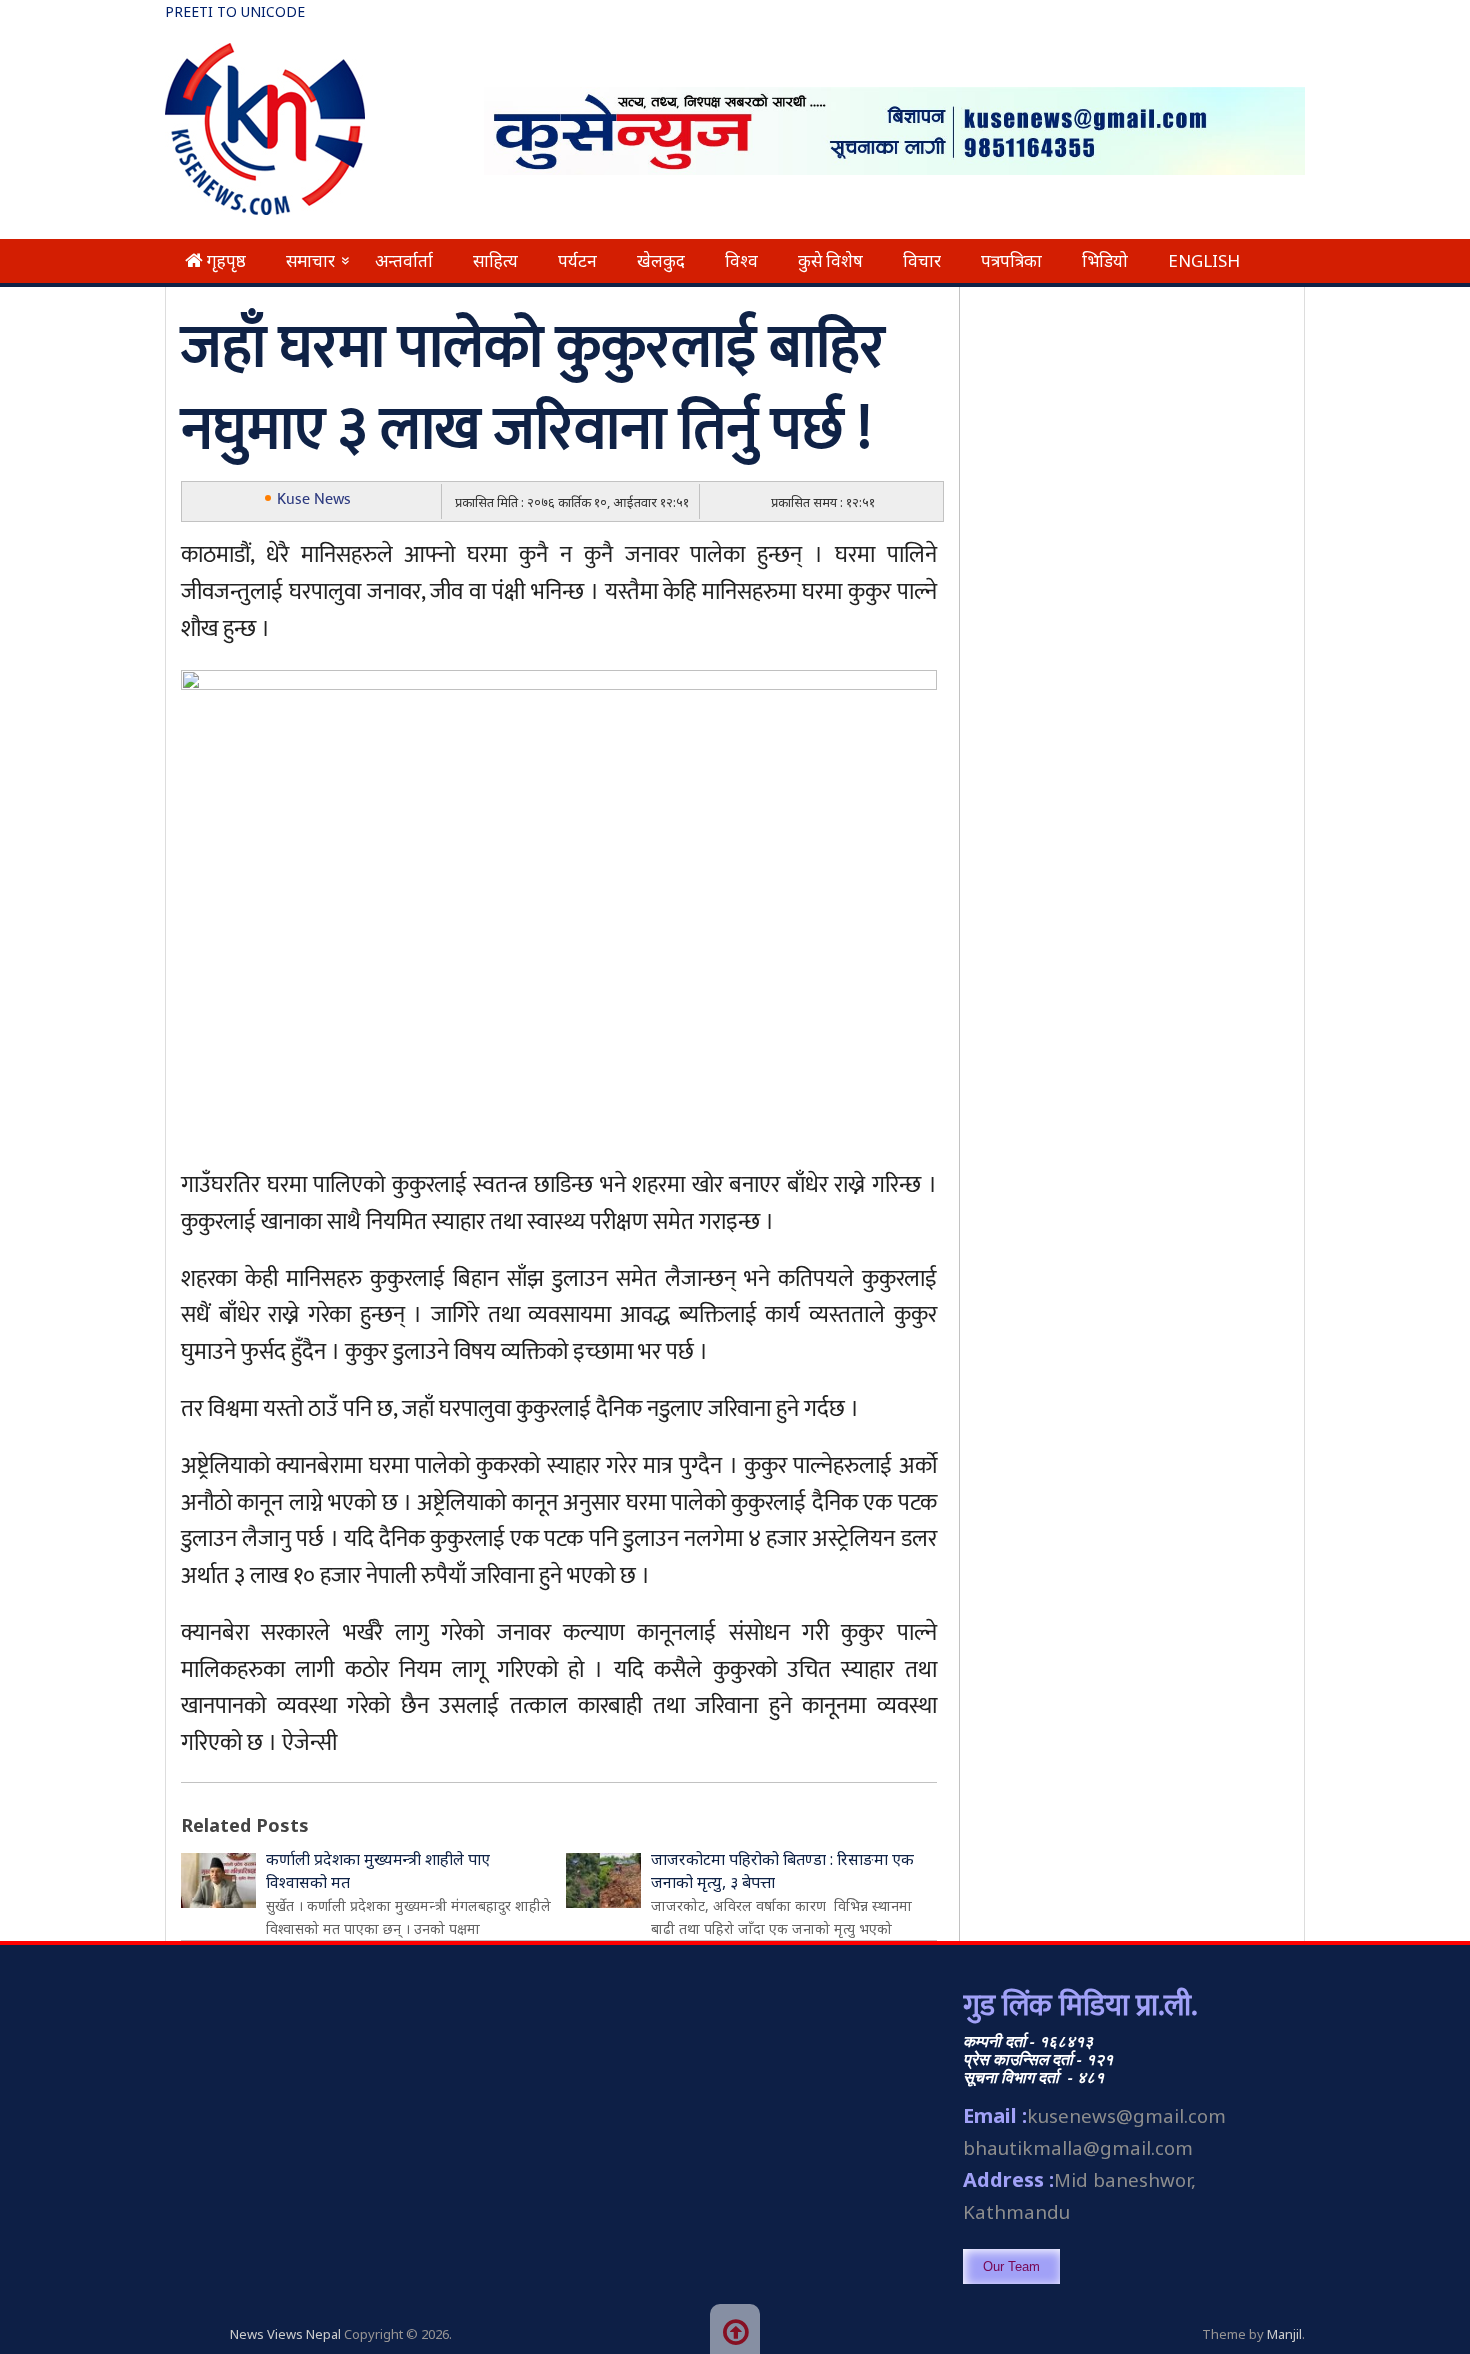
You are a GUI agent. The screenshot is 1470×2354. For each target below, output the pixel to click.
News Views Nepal (285, 2334)
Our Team (1011, 2266)
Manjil (1284, 2334)
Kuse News (314, 499)
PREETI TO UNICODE (235, 11)
